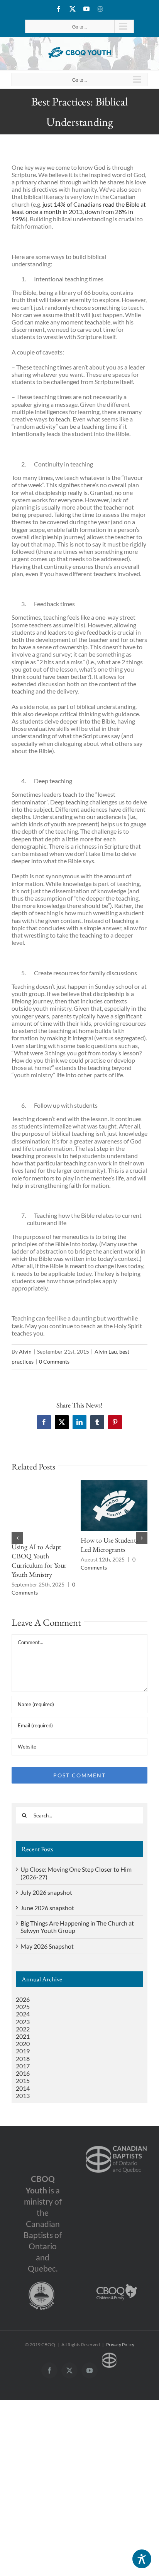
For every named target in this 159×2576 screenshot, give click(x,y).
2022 (23, 2029)
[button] (17, 1538)
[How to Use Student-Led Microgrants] (114, 1484)
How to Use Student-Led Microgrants (109, 1545)
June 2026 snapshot (47, 1908)
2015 (23, 2080)
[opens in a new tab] (116, 2144)
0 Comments (54, 1362)
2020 (23, 2044)
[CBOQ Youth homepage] (79, 53)
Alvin (25, 1352)
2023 (23, 2022)
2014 (23, 2088)
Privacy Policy (120, 2344)
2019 (23, 2051)
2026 (23, 1999)
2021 (23, 2036)
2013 (23, 2095)
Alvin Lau (106, 1352)
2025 (23, 2007)
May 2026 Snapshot (47, 1946)
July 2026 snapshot (46, 1892)
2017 (23, 2066)
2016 (23, 2073)
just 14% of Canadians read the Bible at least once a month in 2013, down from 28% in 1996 (79, 211)
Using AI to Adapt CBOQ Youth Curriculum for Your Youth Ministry (39, 1560)
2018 (23, 2059)
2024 (23, 2014)
